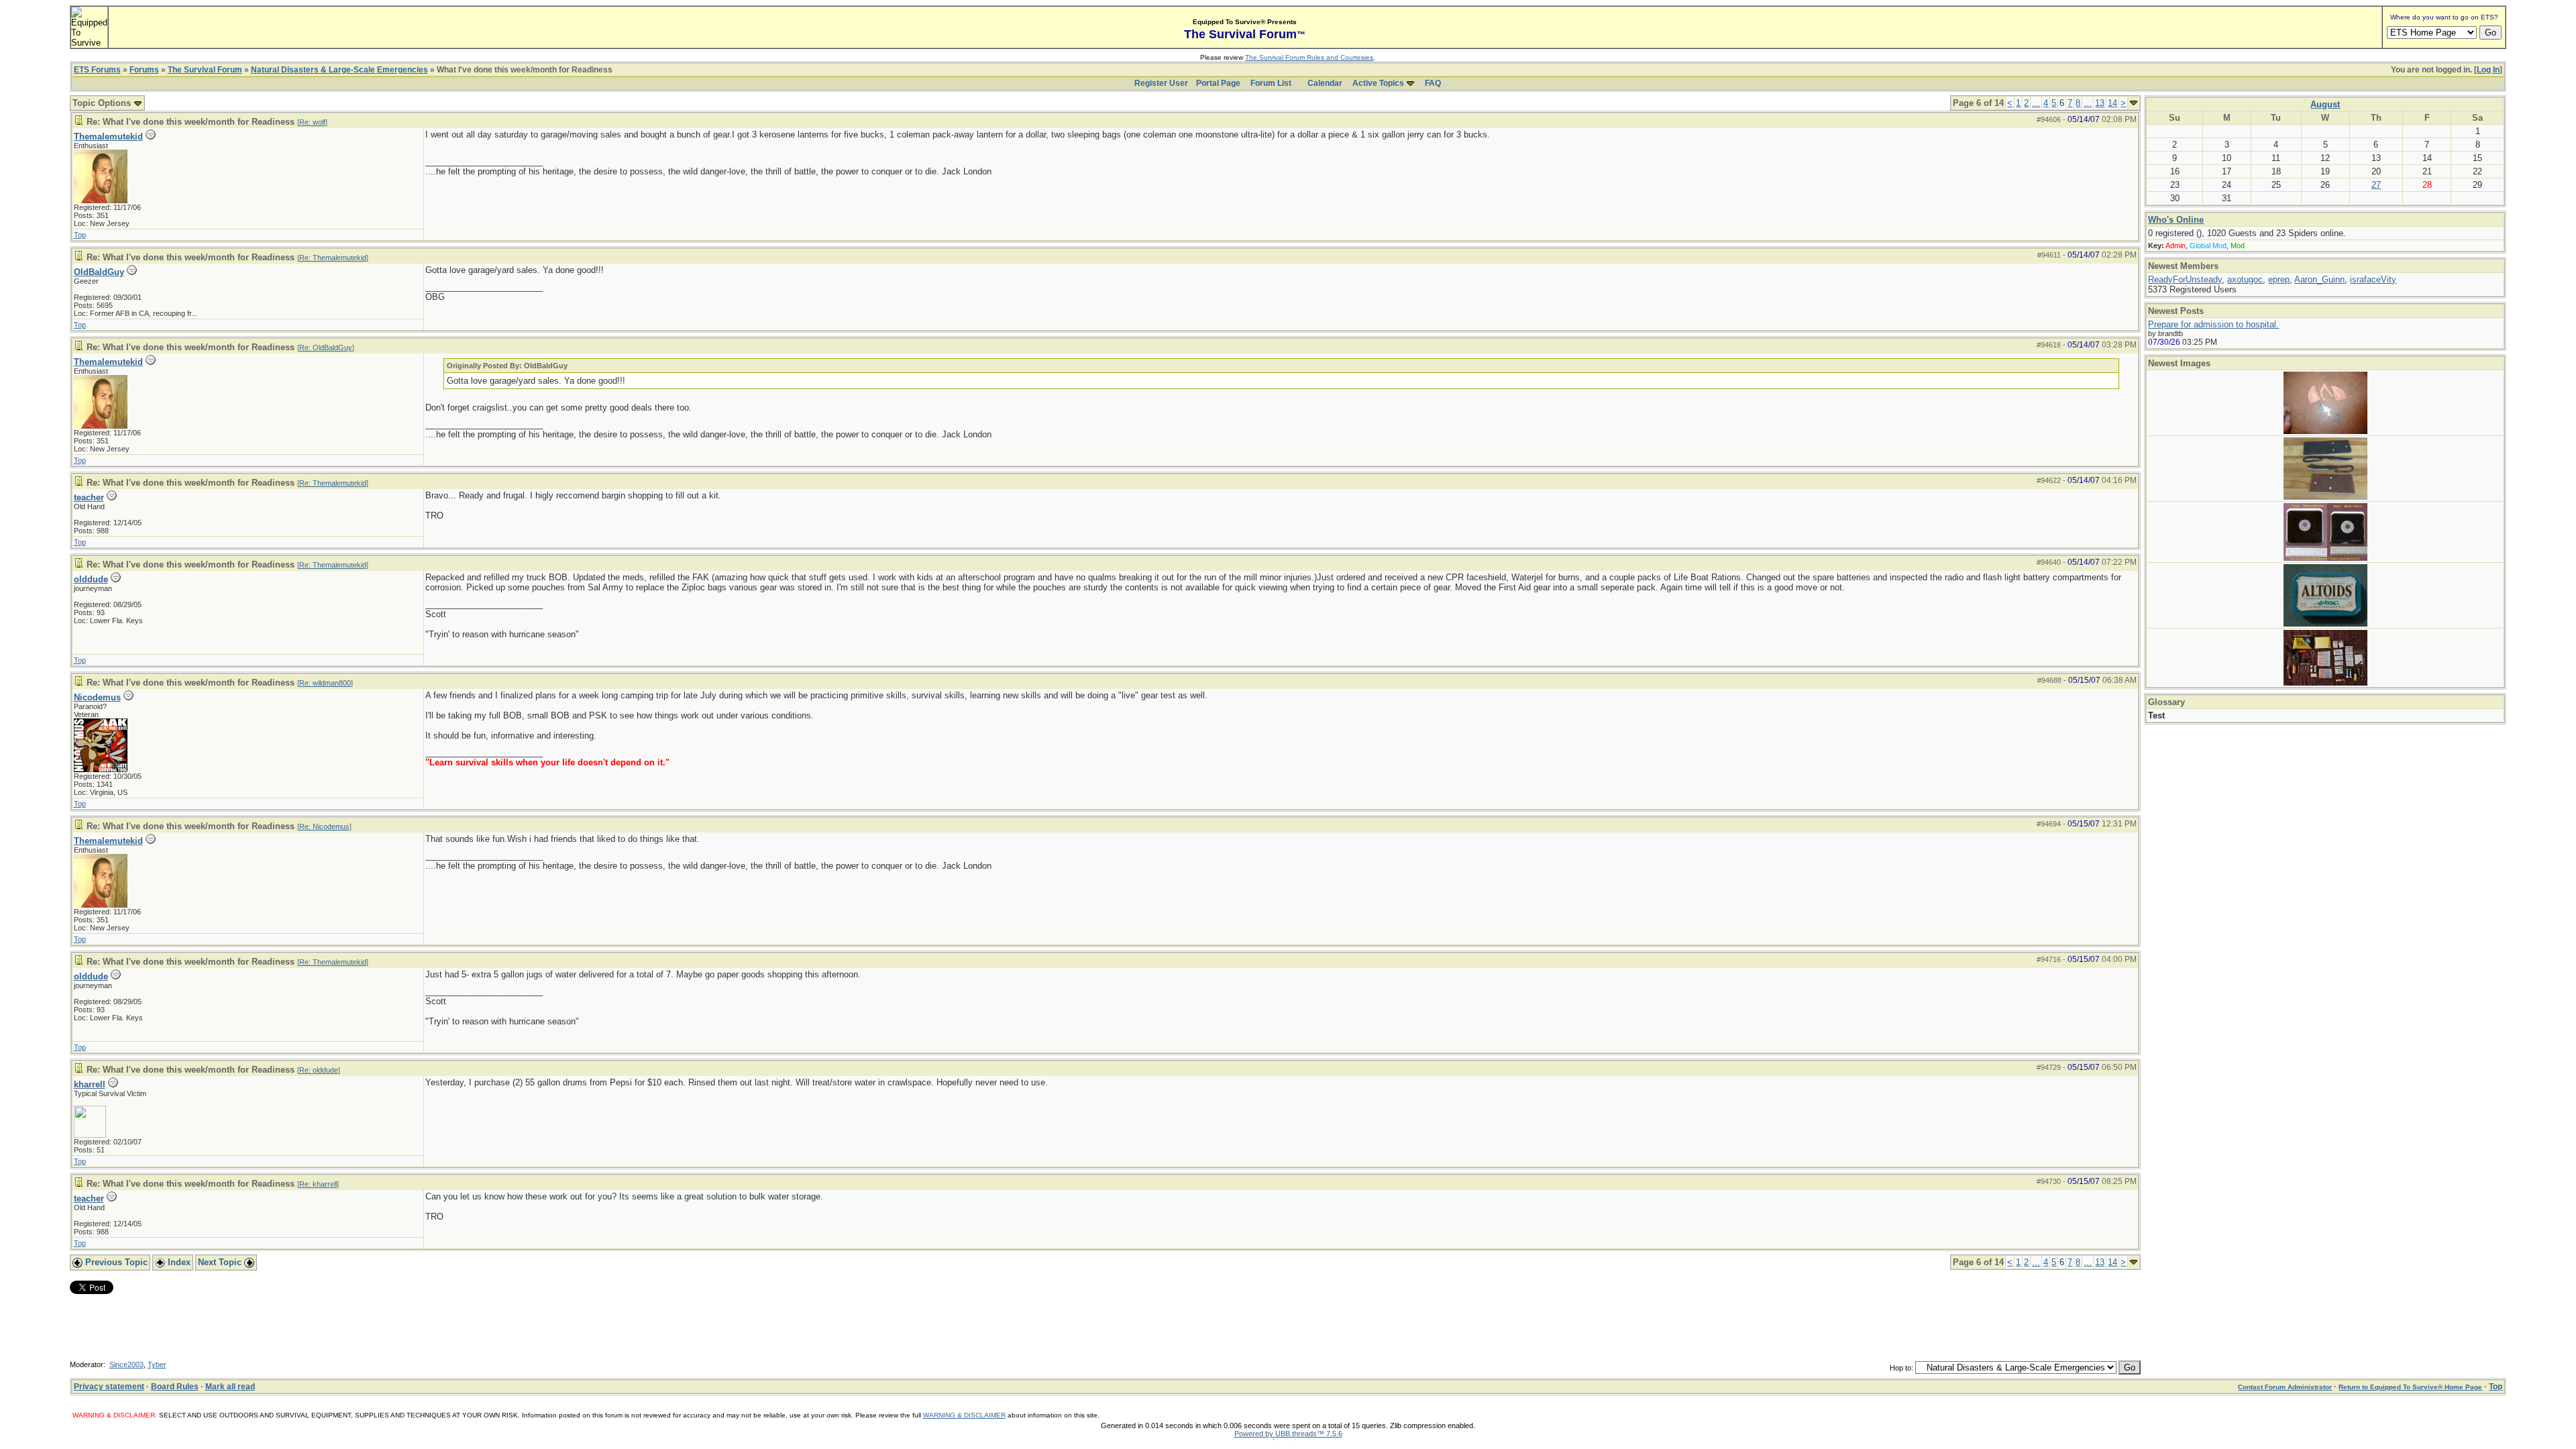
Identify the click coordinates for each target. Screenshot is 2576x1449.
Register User (1161, 83)
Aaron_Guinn (2319, 279)
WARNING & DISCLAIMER (964, 1415)
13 (2100, 103)
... (2036, 103)
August (2325, 104)
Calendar (1325, 83)
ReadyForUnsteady (2185, 279)
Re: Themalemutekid (333, 258)
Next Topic (221, 1262)
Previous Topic (115, 1262)
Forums (144, 70)
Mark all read (230, 1387)
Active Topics (1378, 83)
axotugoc (2245, 279)
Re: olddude (319, 1070)
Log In (2488, 70)
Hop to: (1901, 1368)
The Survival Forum (205, 70)
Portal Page (1218, 83)
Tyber (157, 1364)
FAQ (1433, 83)
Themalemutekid (108, 137)
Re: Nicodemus (324, 826)
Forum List (1271, 83)
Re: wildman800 (325, 683)
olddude (91, 579)
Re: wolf (312, 122)
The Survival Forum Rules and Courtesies (1309, 57)
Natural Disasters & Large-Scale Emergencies (339, 70)
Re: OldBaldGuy (326, 347)
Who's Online (2176, 220)
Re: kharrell (318, 1184)
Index (178, 1262)
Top (80, 235)
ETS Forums (97, 70)
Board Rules (175, 1387)
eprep (2279, 279)
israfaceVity (2373, 279)
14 (2112, 103)
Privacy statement (109, 1387)
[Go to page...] (2134, 103)
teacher (89, 497)
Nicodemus (97, 697)
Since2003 (126, 1364)
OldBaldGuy (99, 272)
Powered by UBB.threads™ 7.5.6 (1288, 1434)
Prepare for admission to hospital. (2213, 324)
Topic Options (103, 103)
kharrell (90, 1084)
